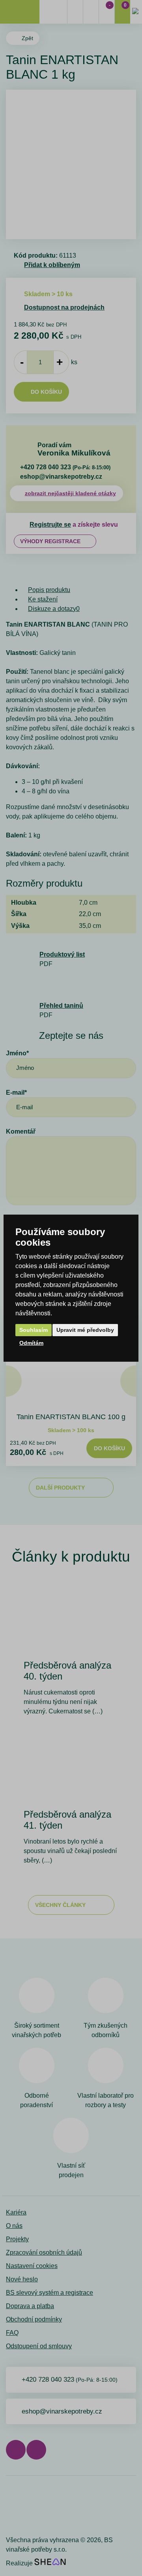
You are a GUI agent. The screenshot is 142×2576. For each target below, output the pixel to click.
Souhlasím (34, 1330)
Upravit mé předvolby (85, 1330)
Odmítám (31, 1343)
